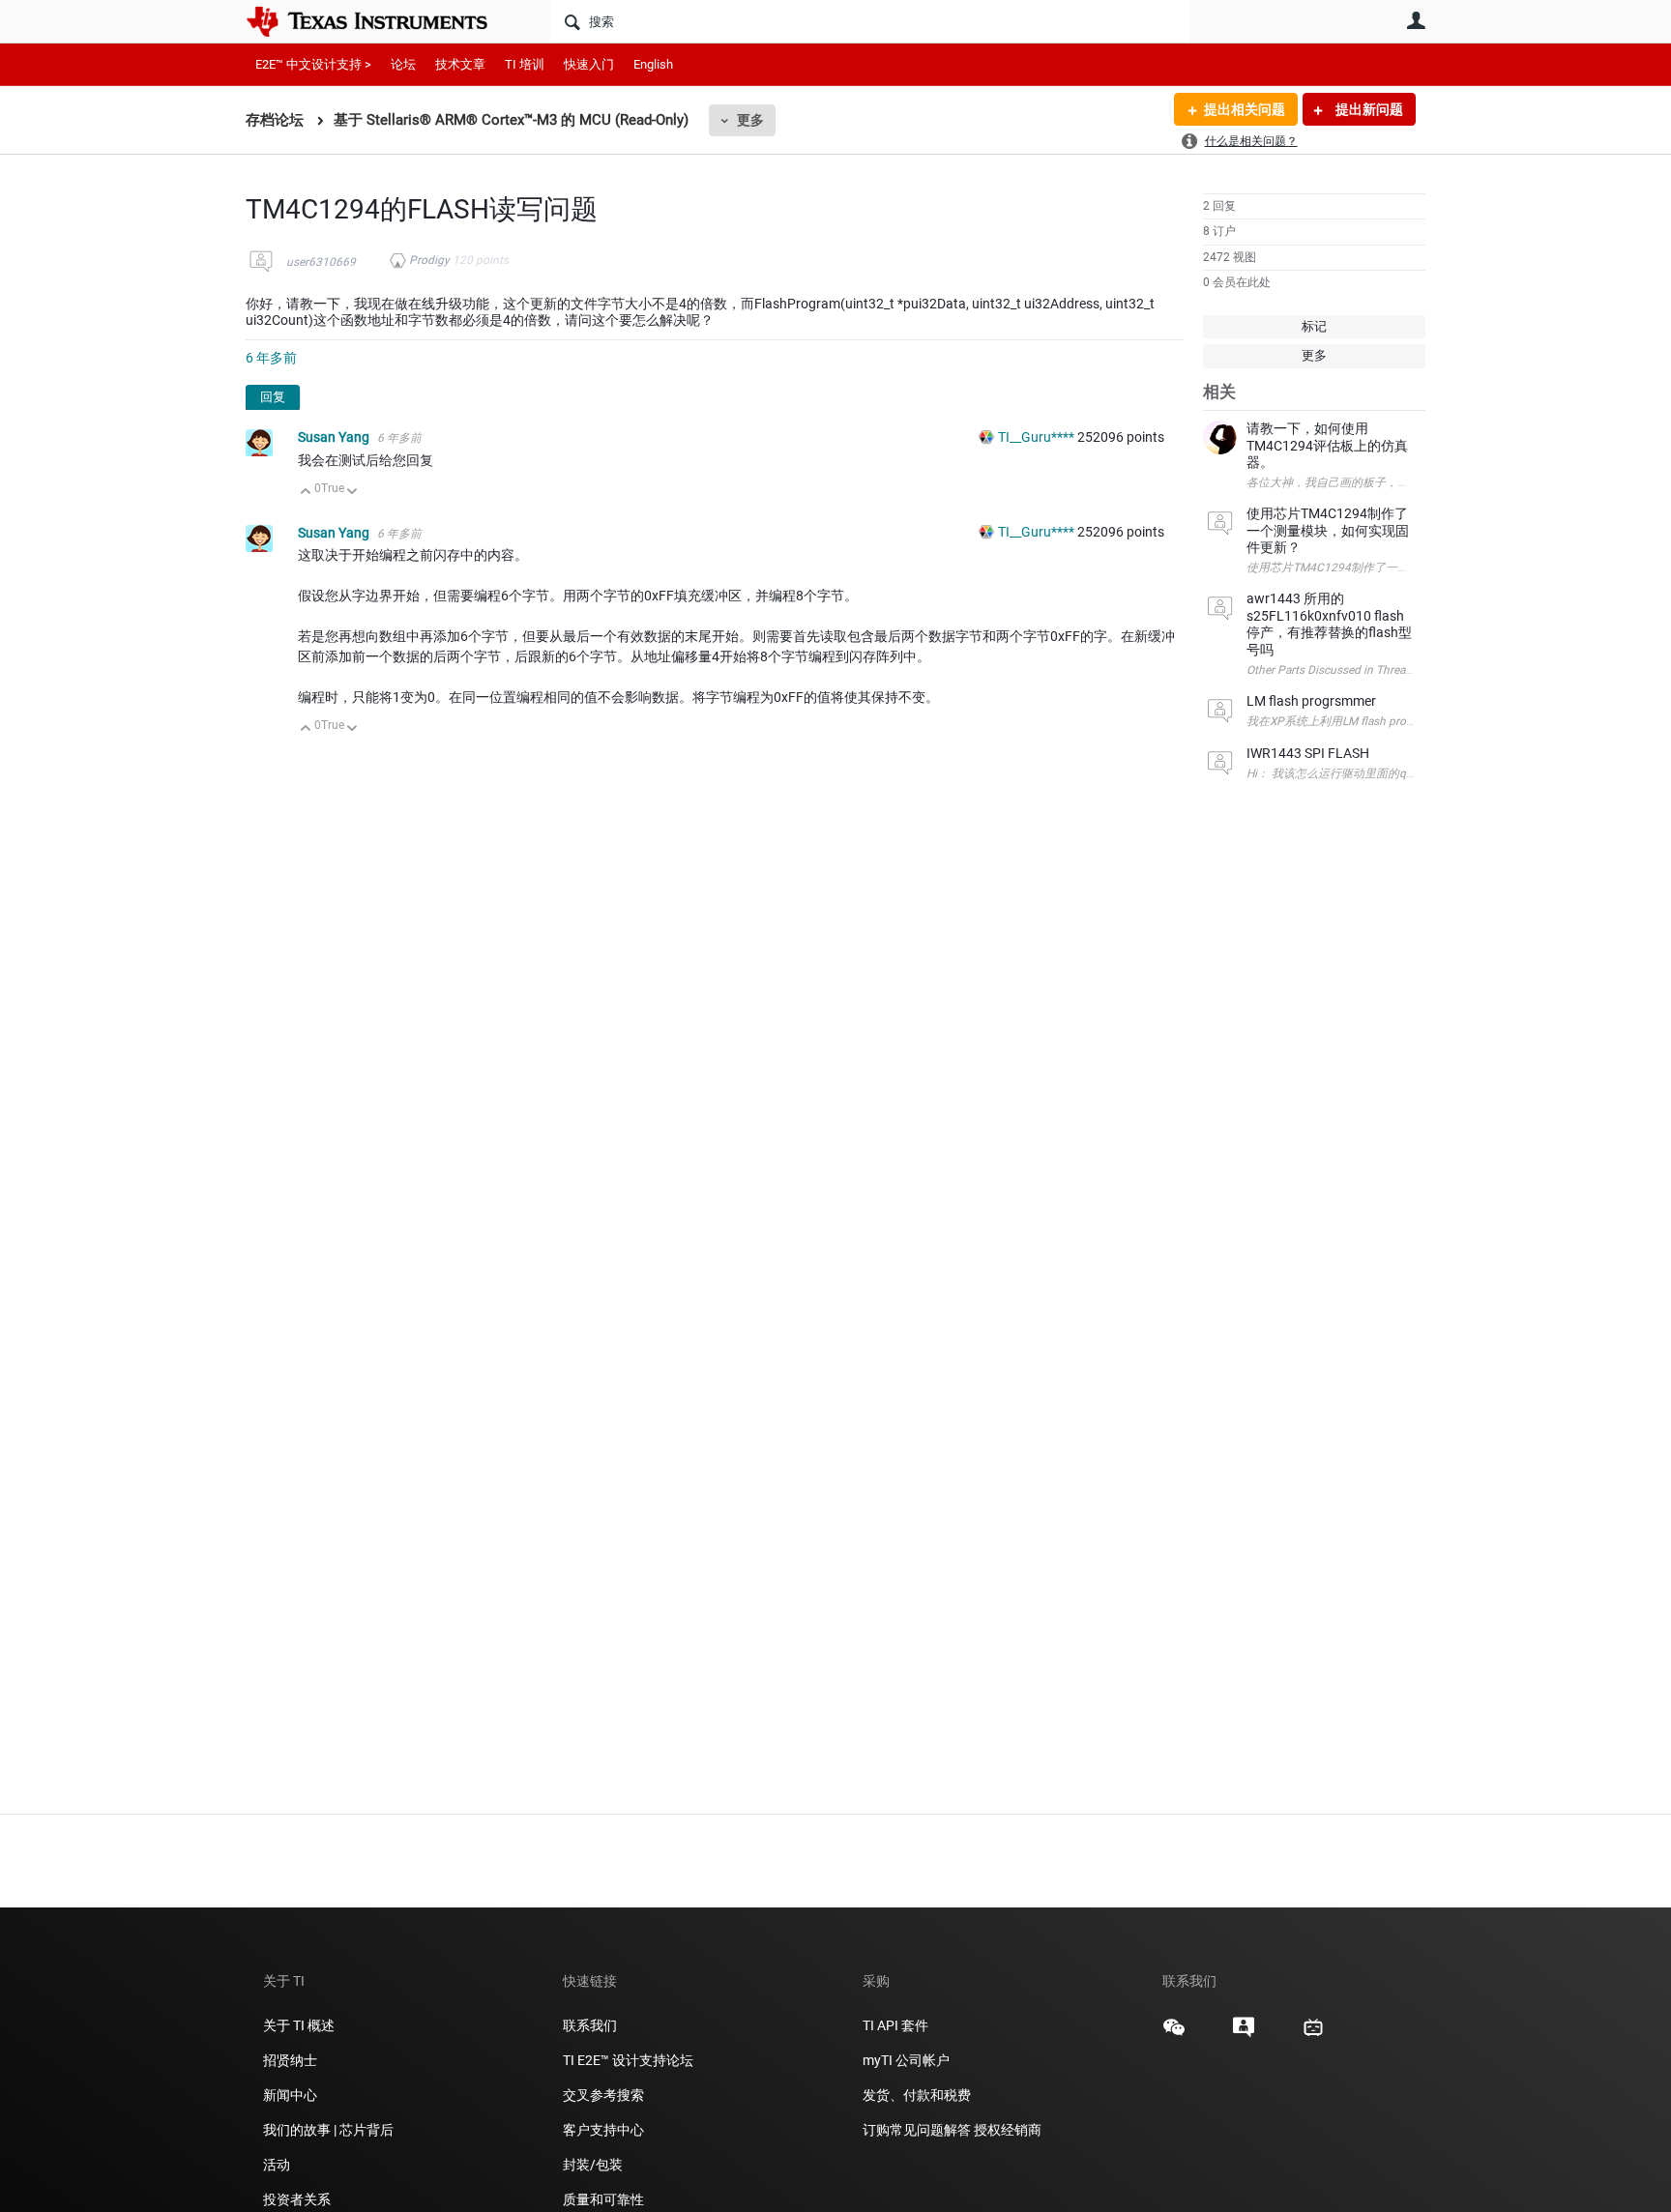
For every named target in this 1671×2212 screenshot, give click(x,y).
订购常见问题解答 (917, 2130)
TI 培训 (525, 64)
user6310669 (321, 262)
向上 (306, 493)
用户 (1416, 20)
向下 (352, 493)
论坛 (403, 64)
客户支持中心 (603, 2130)
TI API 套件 (895, 2025)
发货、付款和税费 (917, 2095)
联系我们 (590, 2025)
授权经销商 (1008, 2130)
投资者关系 (297, 2199)
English (653, 64)
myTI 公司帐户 (906, 2060)
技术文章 (460, 64)
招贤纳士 (290, 2060)
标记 (1314, 326)
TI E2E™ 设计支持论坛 (628, 2060)
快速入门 (589, 64)
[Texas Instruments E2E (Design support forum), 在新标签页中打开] (1244, 2034)
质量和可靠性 (605, 2199)
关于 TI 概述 (299, 2025)
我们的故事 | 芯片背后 (328, 2130)
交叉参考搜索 (603, 2095)
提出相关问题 (1245, 109)
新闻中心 (290, 2095)
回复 (273, 397)
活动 (277, 2165)
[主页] (381, 21)
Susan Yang (335, 437)
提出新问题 (1368, 109)
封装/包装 (593, 2165)
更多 (750, 120)
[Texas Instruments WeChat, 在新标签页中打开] (1174, 2034)
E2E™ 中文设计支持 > (313, 64)
